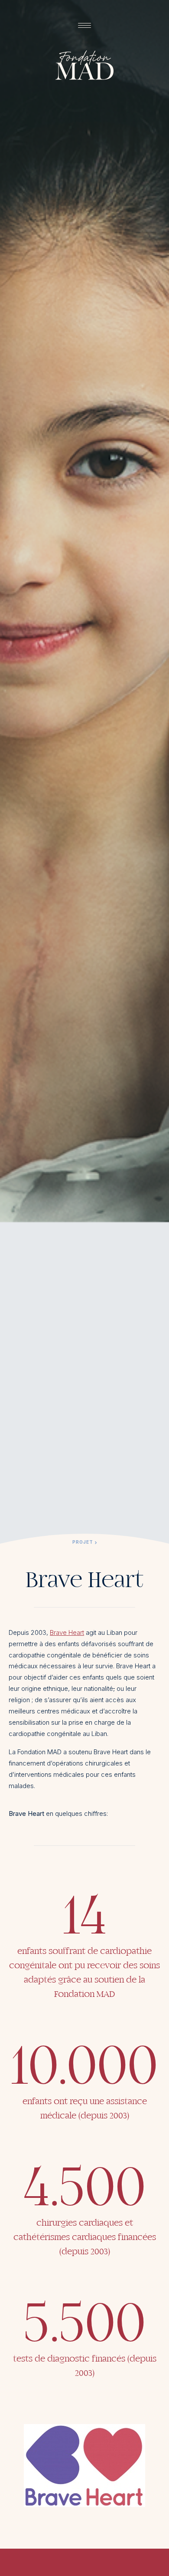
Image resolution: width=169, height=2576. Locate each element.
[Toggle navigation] (84, 25)
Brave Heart (67, 1632)
